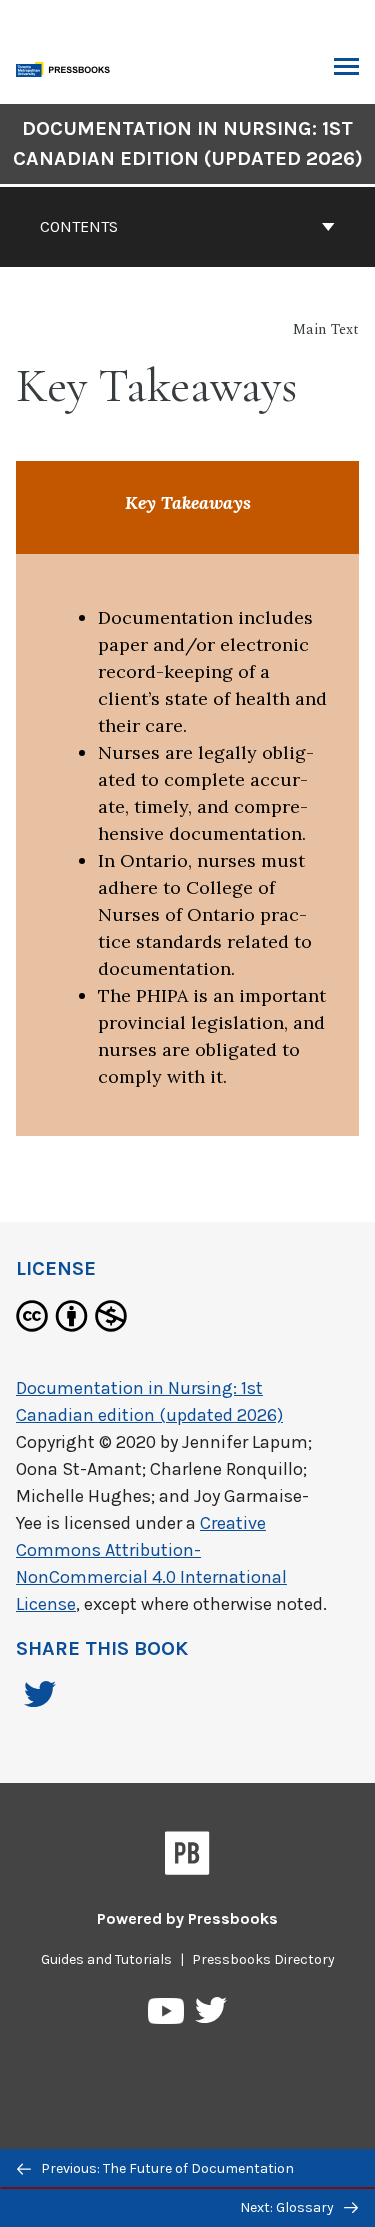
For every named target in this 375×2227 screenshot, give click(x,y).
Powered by (187, 1918)
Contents (79, 226)
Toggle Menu (346, 68)
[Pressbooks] (187, 1857)
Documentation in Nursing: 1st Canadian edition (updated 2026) (188, 143)
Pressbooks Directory (263, 1959)
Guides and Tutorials (106, 1959)
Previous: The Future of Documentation (166, 2168)
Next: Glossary (288, 2207)
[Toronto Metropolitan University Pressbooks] (67, 67)
